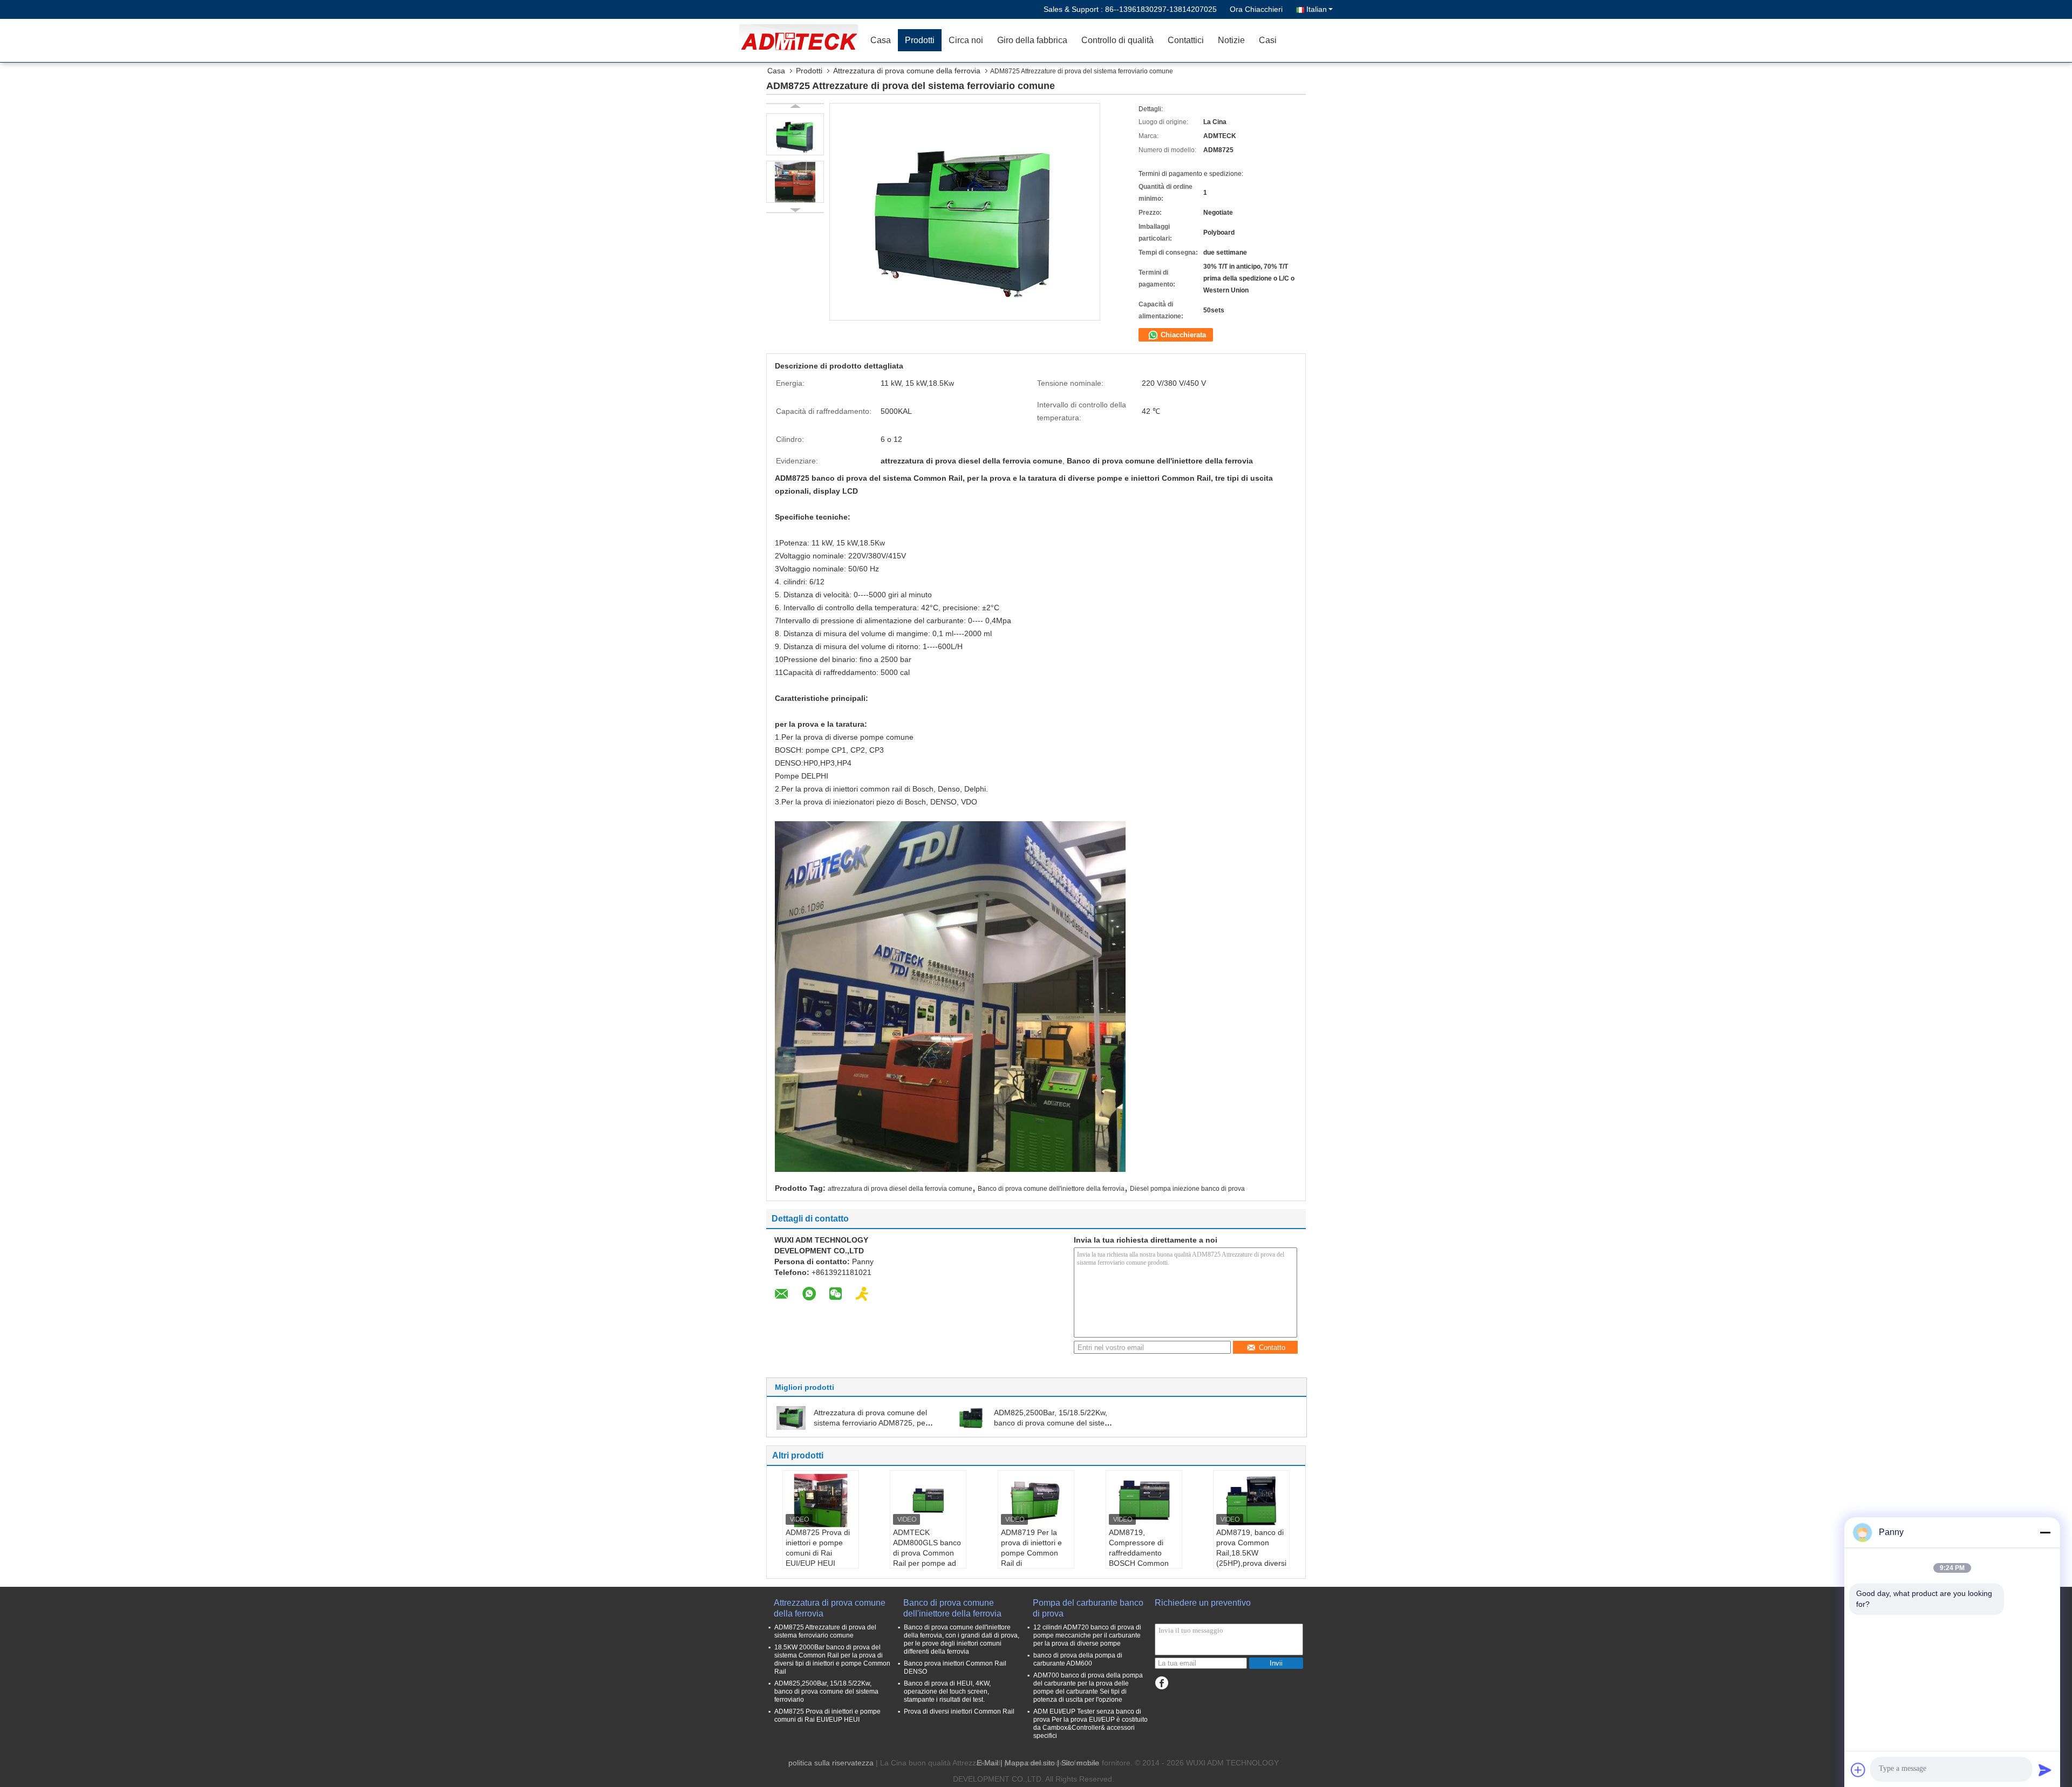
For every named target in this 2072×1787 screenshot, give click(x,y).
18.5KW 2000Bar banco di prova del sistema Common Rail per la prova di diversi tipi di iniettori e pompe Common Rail (832, 1659)
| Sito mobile (1078, 1763)
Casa (881, 40)
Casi (1268, 40)
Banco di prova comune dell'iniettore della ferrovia (1051, 1189)
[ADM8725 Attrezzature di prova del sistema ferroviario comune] (795, 134)
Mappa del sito (1030, 1763)
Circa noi (966, 40)
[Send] (2045, 1770)
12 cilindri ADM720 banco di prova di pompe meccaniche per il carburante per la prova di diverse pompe (1087, 1635)
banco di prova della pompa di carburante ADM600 (1078, 1659)
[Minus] (2045, 1532)
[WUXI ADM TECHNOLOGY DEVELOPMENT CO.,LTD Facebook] (1161, 1683)
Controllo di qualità (1117, 40)
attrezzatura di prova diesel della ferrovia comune (900, 1189)
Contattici (1186, 40)
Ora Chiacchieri (1256, 9)
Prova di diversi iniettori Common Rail (959, 1711)
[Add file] (1858, 1770)
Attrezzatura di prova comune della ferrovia (907, 71)
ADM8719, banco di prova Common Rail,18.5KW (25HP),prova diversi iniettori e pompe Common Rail (1251, 1558)
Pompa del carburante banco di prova (1088, 1608)
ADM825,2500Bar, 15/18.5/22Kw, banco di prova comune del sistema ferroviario (1055, 1423)
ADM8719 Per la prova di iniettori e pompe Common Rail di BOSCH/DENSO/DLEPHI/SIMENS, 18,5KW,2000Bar (1037, 1558)
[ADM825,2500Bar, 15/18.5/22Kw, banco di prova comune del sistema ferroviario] (971, 1417)
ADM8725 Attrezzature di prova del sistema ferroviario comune (825, 1631)
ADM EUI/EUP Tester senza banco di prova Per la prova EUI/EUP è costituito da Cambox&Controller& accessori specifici (1090, 1724)
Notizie (1231, 40)
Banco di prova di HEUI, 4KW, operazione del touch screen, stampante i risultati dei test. (947, 1691)
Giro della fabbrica (1032, 40)
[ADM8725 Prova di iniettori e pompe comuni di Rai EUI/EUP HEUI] (821, 1500)
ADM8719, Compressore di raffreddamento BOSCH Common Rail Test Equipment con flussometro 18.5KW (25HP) (1143, 1563)
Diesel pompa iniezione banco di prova (1187, 1189)
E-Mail (987, 1763)
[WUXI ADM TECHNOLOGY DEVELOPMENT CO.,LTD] (801, 40)
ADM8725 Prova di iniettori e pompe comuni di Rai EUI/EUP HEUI (818, 1548)
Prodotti (920, 40)
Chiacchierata (1182, 335)
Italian (1317, 9)
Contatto (1272, 1348)
